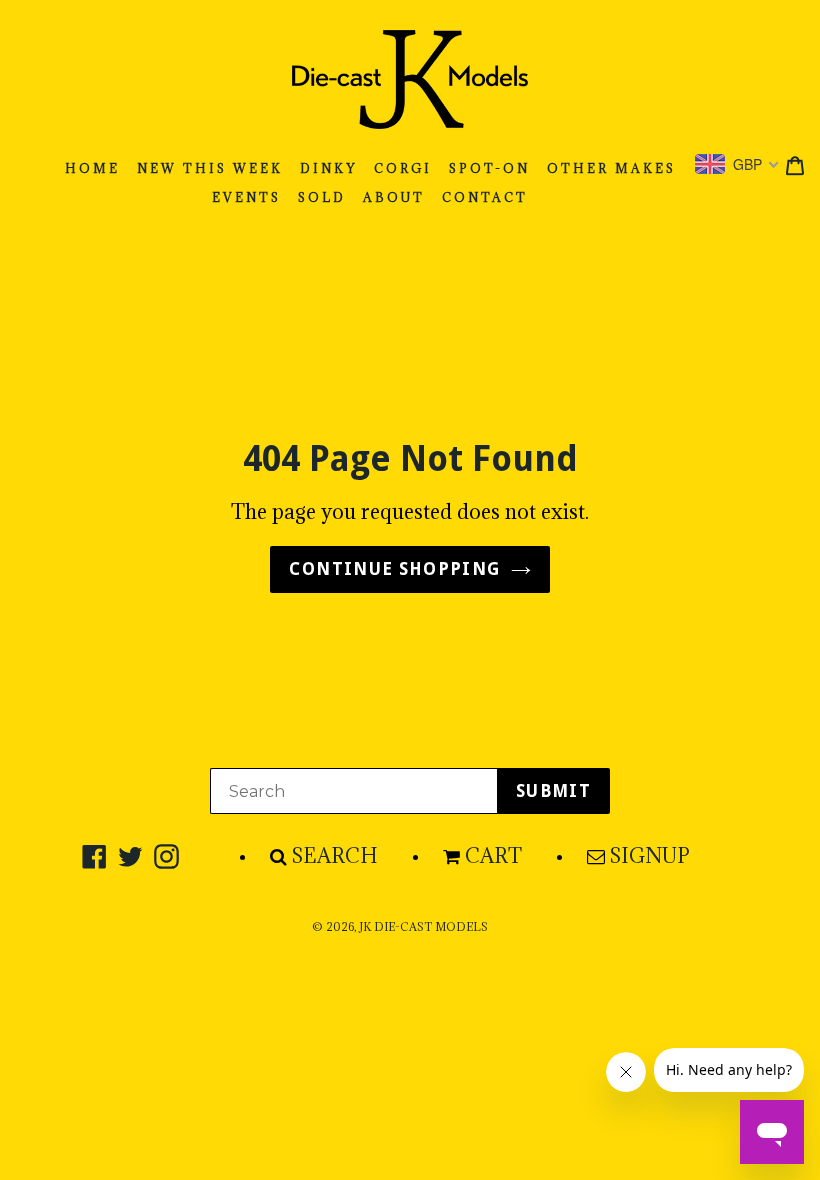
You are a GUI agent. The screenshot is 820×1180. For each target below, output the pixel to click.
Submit (553, 791)
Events (246, 197)
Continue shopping (394, 569)
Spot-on (489, 168)
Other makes (611, 168)
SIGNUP (650, 856)
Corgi (403, 168)
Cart (493, 856)
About (394, 197)
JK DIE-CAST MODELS (423, 927)
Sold (322, 197)
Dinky (328, 168)
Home (92, 168)
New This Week (210, 168)
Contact (485, 197)
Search (335, 856)
